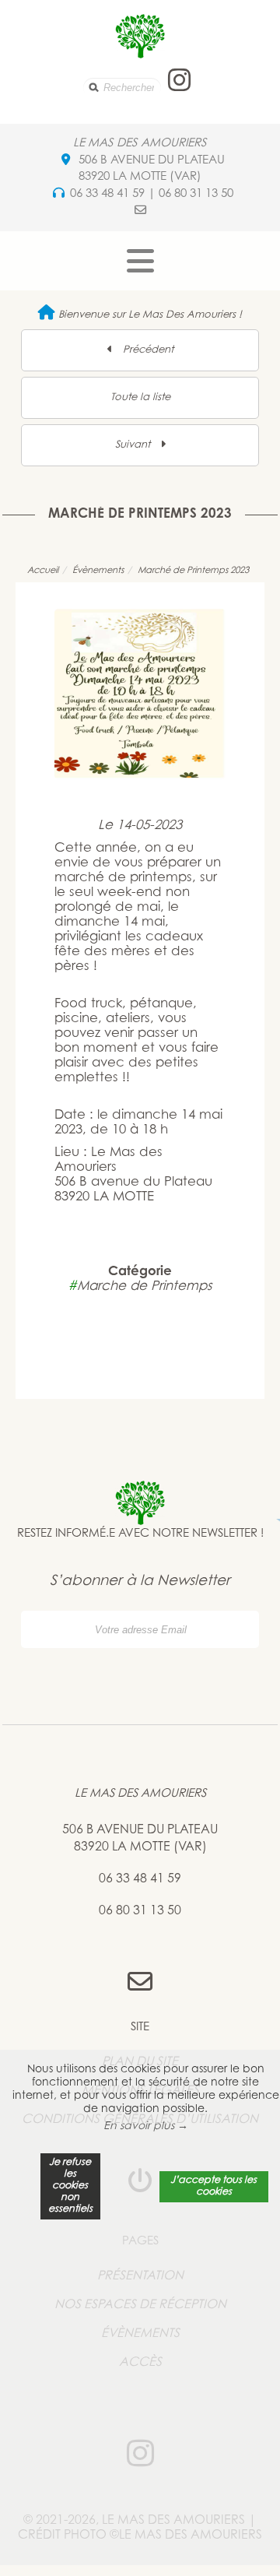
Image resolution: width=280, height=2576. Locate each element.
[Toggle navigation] (140, 261)
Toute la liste (140, 397)
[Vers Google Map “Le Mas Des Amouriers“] (66, 161)
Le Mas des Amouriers (140, 144)
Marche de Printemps (140, 1287)
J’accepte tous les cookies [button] (213, 2186)
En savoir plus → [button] (146, 2127)
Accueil (43, 571)
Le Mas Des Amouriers (140, 1794)
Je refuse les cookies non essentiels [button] (70, 2186)
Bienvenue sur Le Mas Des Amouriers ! (149, 315)
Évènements (98, 571)
